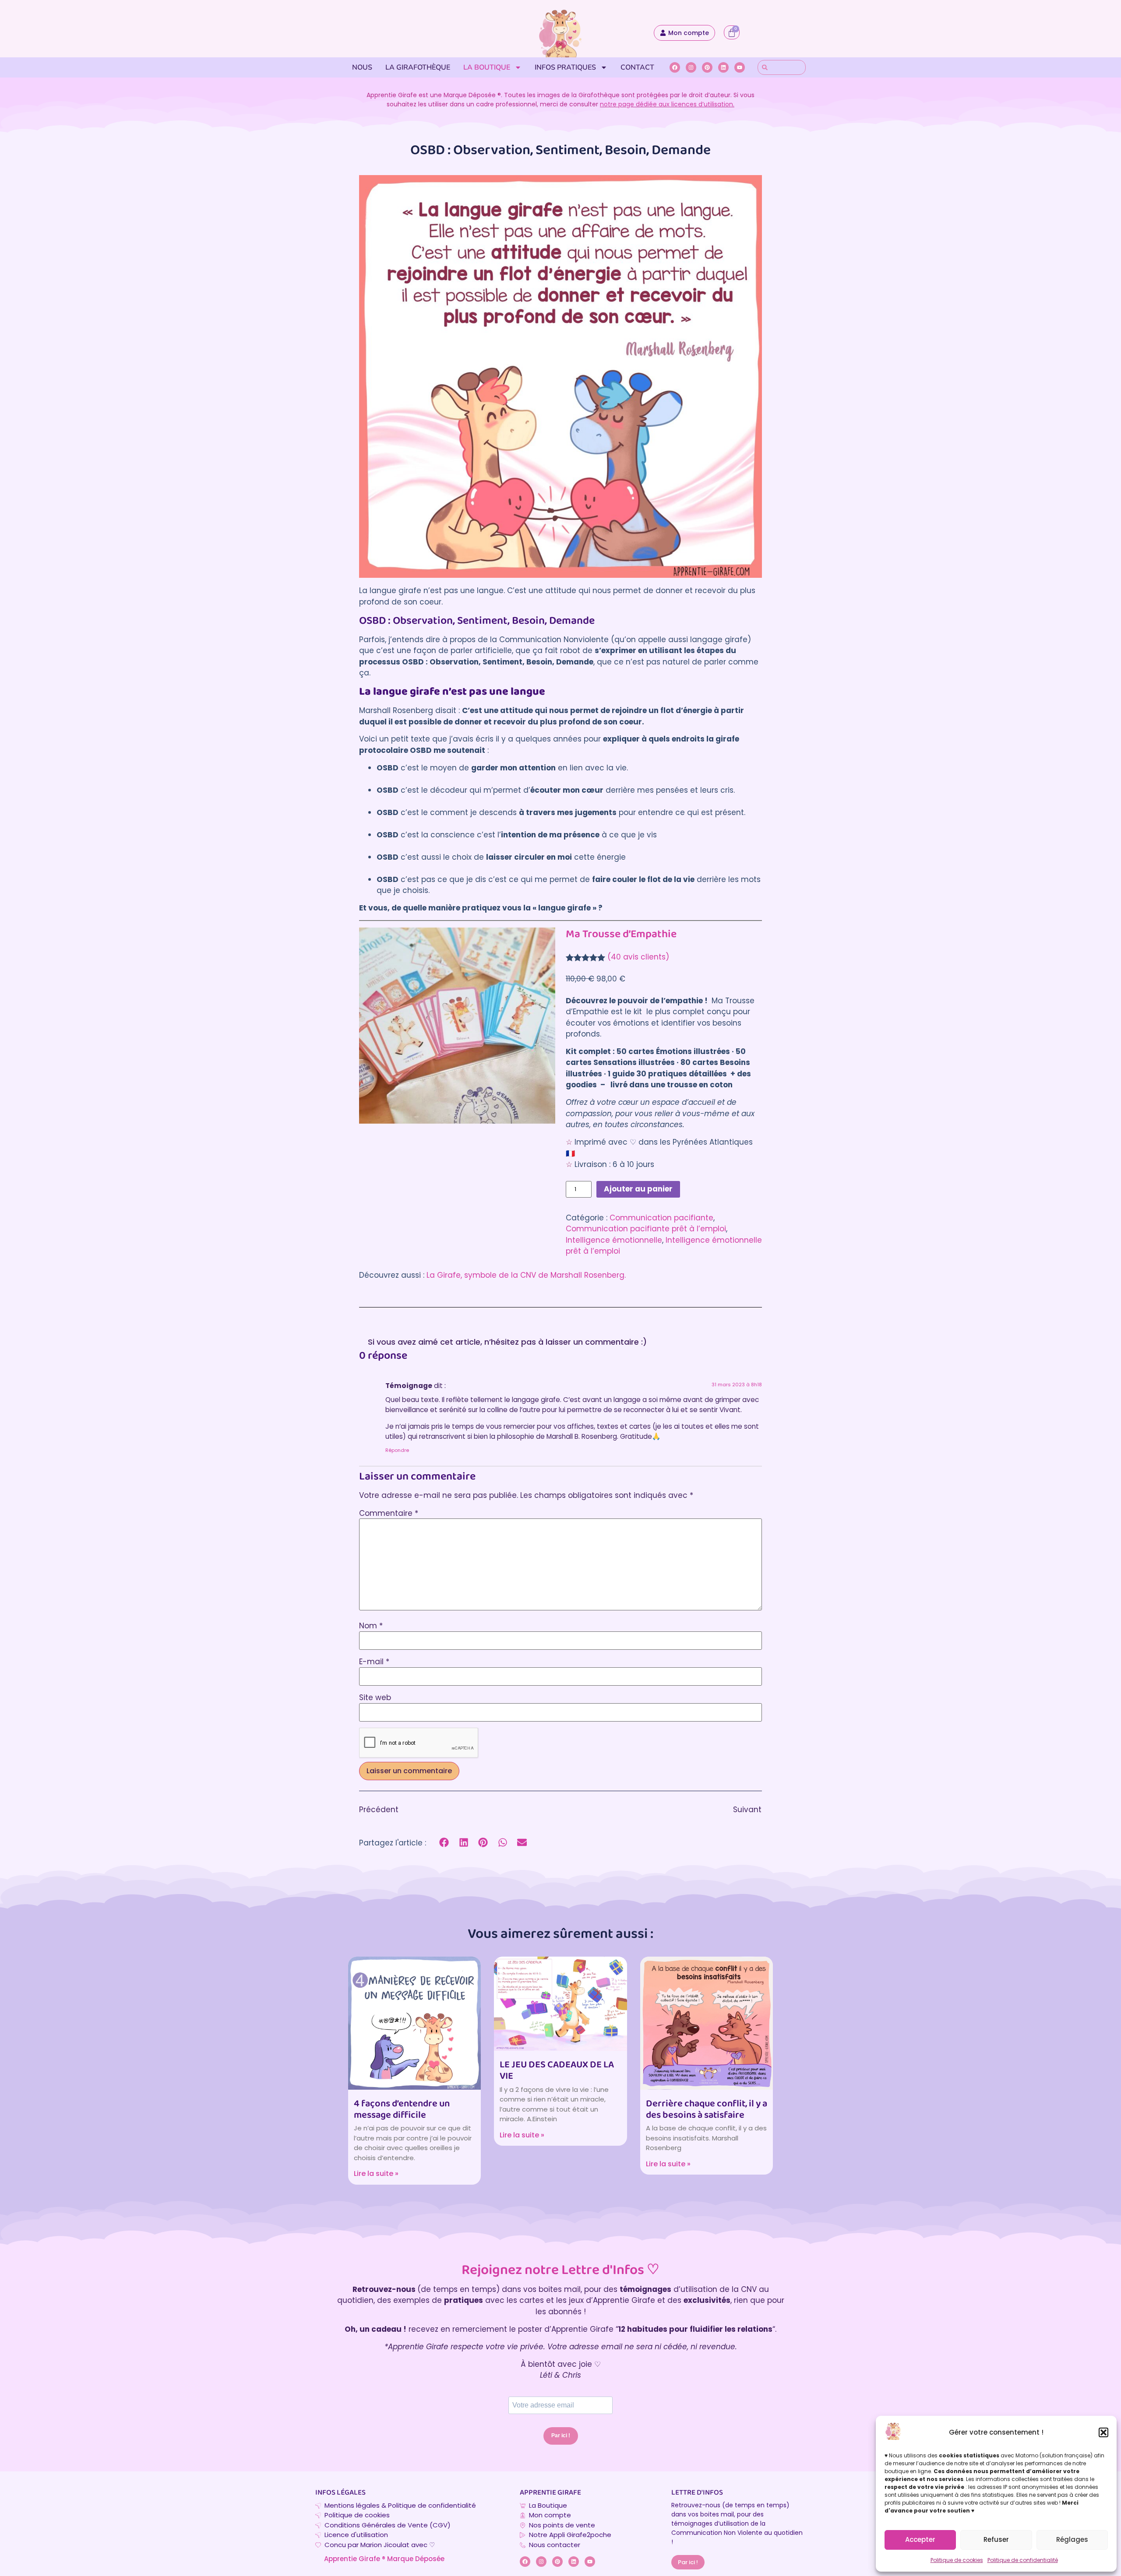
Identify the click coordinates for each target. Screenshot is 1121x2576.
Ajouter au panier (638, 1189)
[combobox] (782, 67)
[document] (560, 2347)
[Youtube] (740, 67)
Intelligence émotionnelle (614, 1240)
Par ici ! (561, 2435)
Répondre (397, 1450)
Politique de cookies (957, 2560)
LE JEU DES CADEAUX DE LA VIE (557, 2071)
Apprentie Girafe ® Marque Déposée (384, 2559)
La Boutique (487, 67)
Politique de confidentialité (1023, 2560)
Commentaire (389, 1513)
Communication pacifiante (661, 1218)
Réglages (1072, 2539)
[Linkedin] (723, 67)
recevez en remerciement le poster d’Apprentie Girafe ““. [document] (560, 2329)
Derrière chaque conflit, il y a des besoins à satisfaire (707, 2110)
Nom (371, 1626)
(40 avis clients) (638, 957)
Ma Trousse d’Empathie (621, 934)
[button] (1103, 2432)
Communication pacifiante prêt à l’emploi (646, 1229)
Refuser (996, 2539)
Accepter (920, 2539)
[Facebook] (675, 67)
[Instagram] (691, 67)
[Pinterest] (707, 67)
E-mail (374, 1662)
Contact (637, 67)
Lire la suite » (376, 2174)
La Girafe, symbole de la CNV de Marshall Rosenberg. (526, 1275)
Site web (375, 1698)
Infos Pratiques (565, 67)
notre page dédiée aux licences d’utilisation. (667, 104)
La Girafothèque (418, 67)
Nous (362, 67)
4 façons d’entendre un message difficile (402, 2110)
